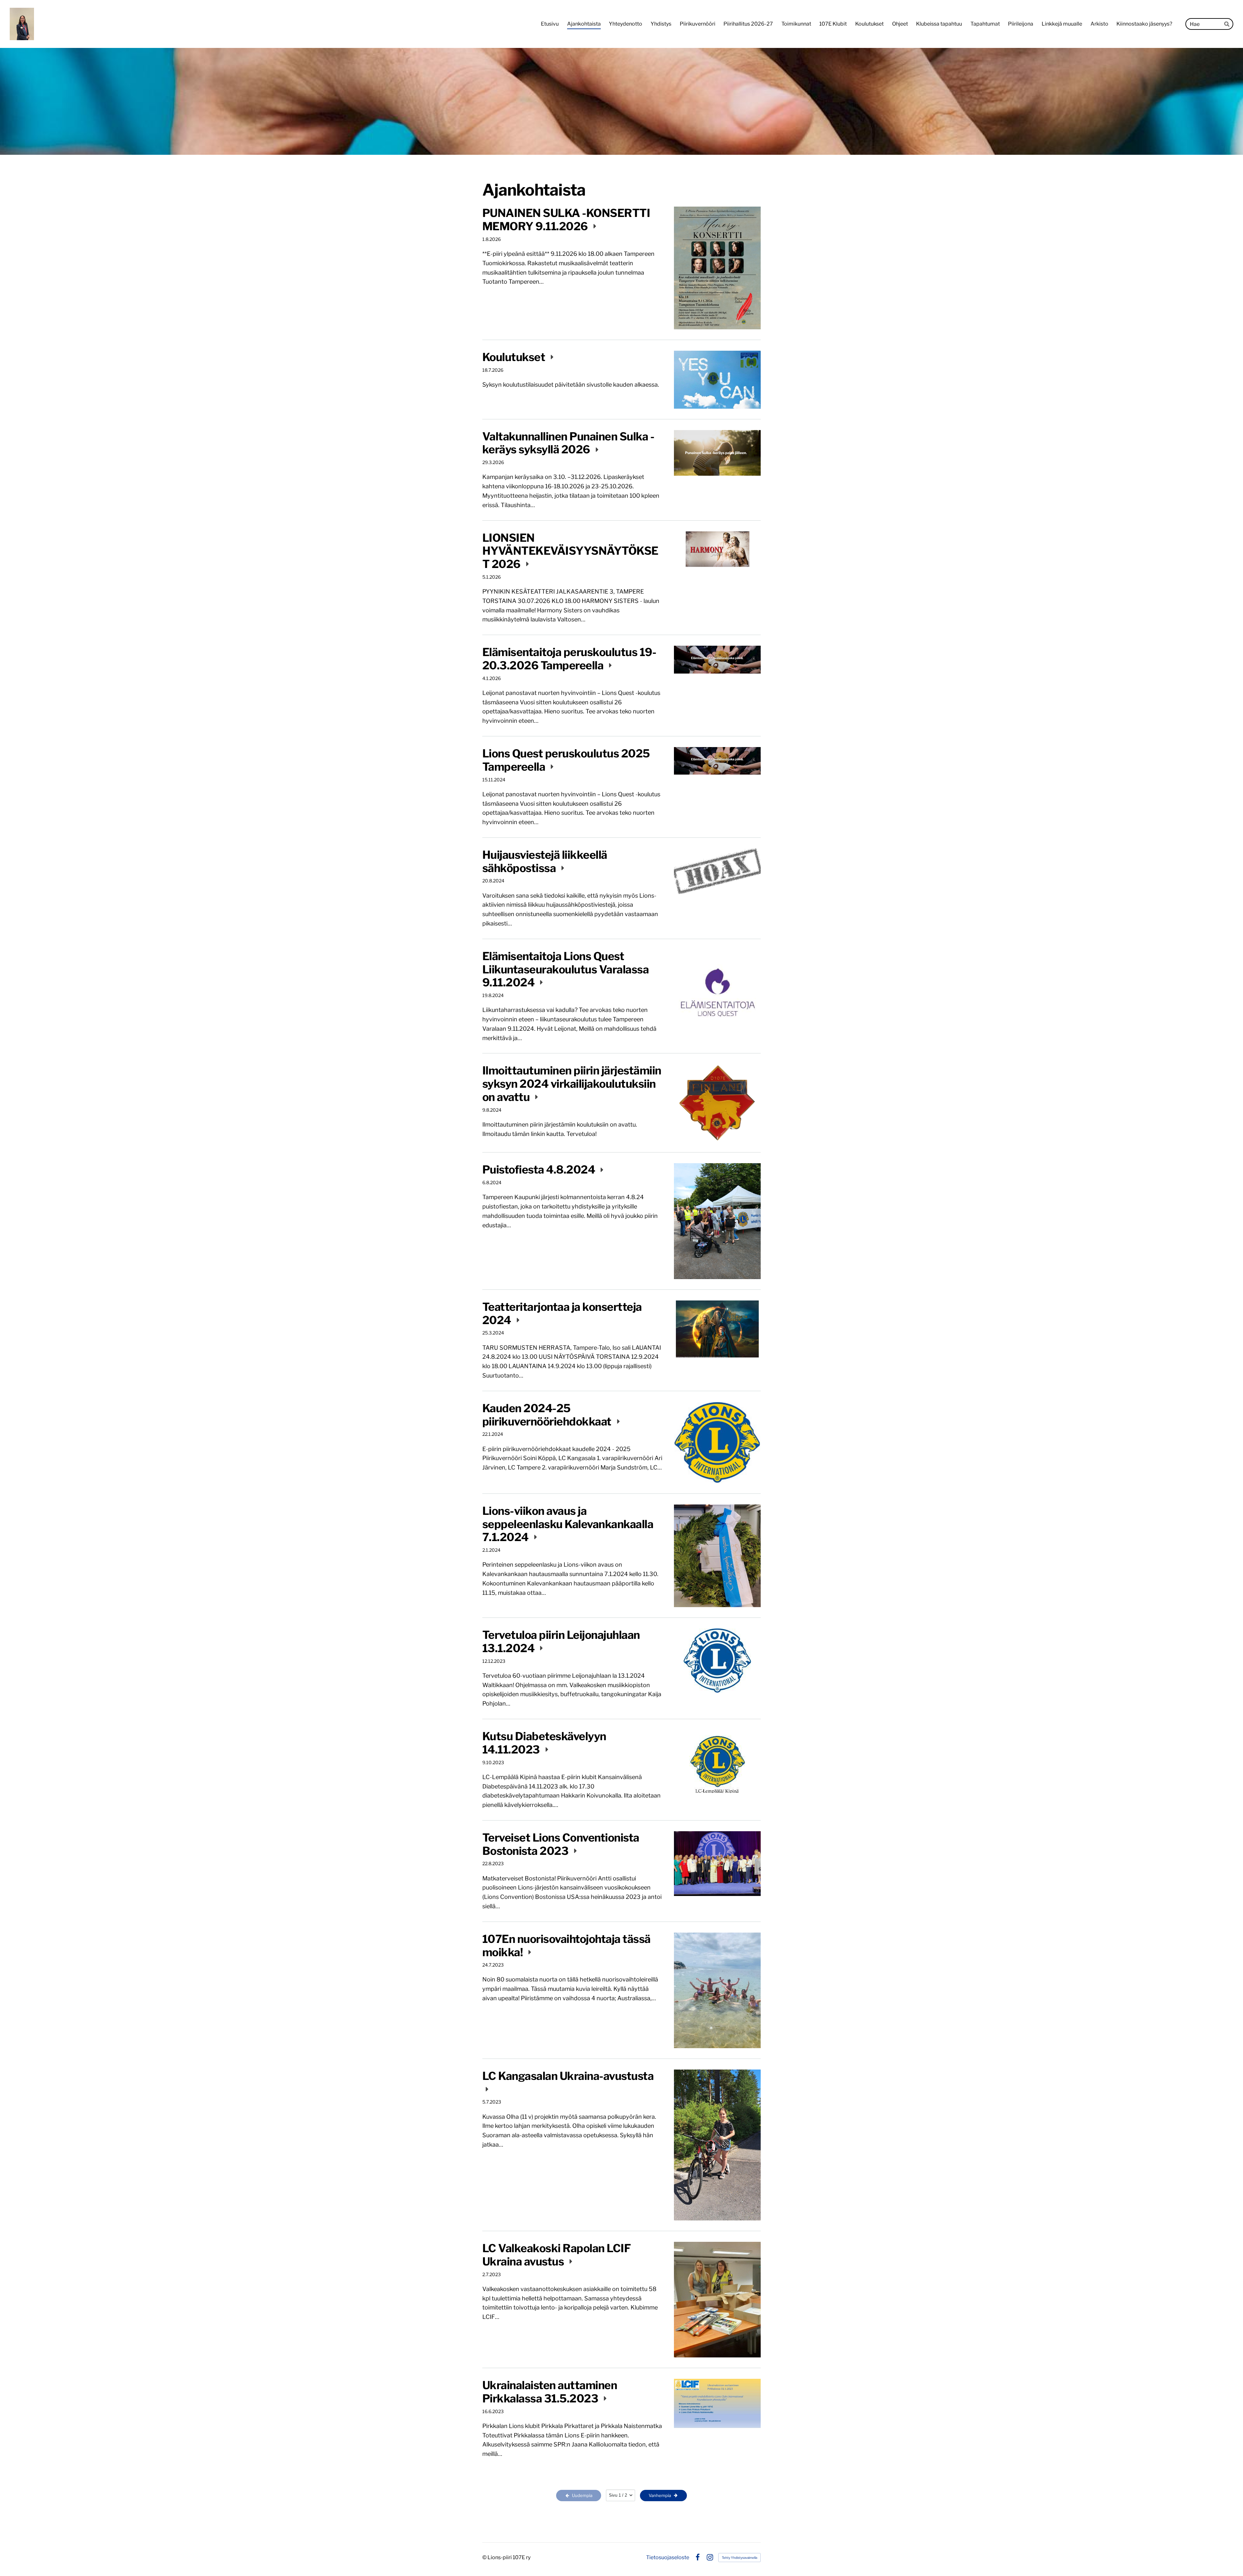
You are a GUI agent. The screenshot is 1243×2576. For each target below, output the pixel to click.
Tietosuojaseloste (668, 2558)
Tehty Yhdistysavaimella (739, 2558)
